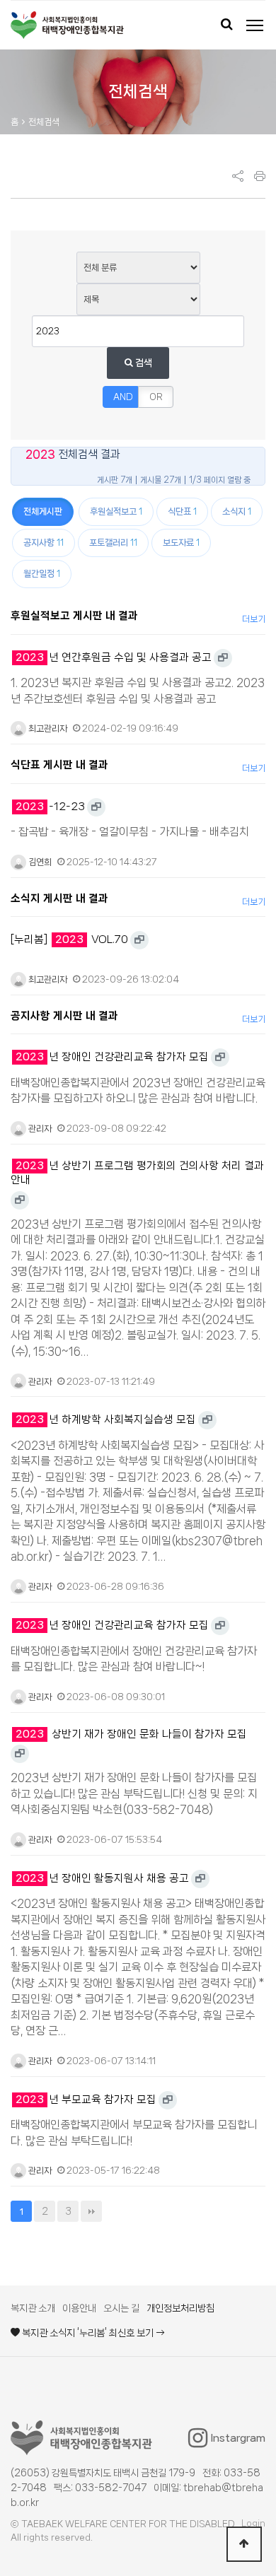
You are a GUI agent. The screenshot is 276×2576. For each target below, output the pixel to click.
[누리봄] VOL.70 (69, 939)
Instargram (238, 2438)
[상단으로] (244, 2544)
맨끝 (91, 2211)
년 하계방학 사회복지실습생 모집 (106, 1419)
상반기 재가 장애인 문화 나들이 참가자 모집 (131, 1734)
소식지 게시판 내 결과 (59, 898)
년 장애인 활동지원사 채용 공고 (102, 1878)
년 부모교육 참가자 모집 (86, 2100)
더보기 (254, 619)
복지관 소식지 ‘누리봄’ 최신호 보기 (88, 2333)
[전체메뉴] (255, 25)
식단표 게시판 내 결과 (59, 765)
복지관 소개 (33, 2308)
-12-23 (50, 807)
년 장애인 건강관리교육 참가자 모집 (112, 1057)
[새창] (223, 658)
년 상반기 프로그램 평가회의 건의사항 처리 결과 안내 (137, 1173)
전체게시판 (43, 511)
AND (123, 397)
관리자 (39, 1129)
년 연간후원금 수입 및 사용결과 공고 (114, 657)
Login (253, 2523)
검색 (143, 363)
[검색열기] (226, 25)
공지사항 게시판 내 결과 (64, 1016)
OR (156, 397)
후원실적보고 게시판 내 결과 (74, 616)
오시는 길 (121, 2308)
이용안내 (79, 2308)
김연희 (39, 862)
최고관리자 (47, 728)
